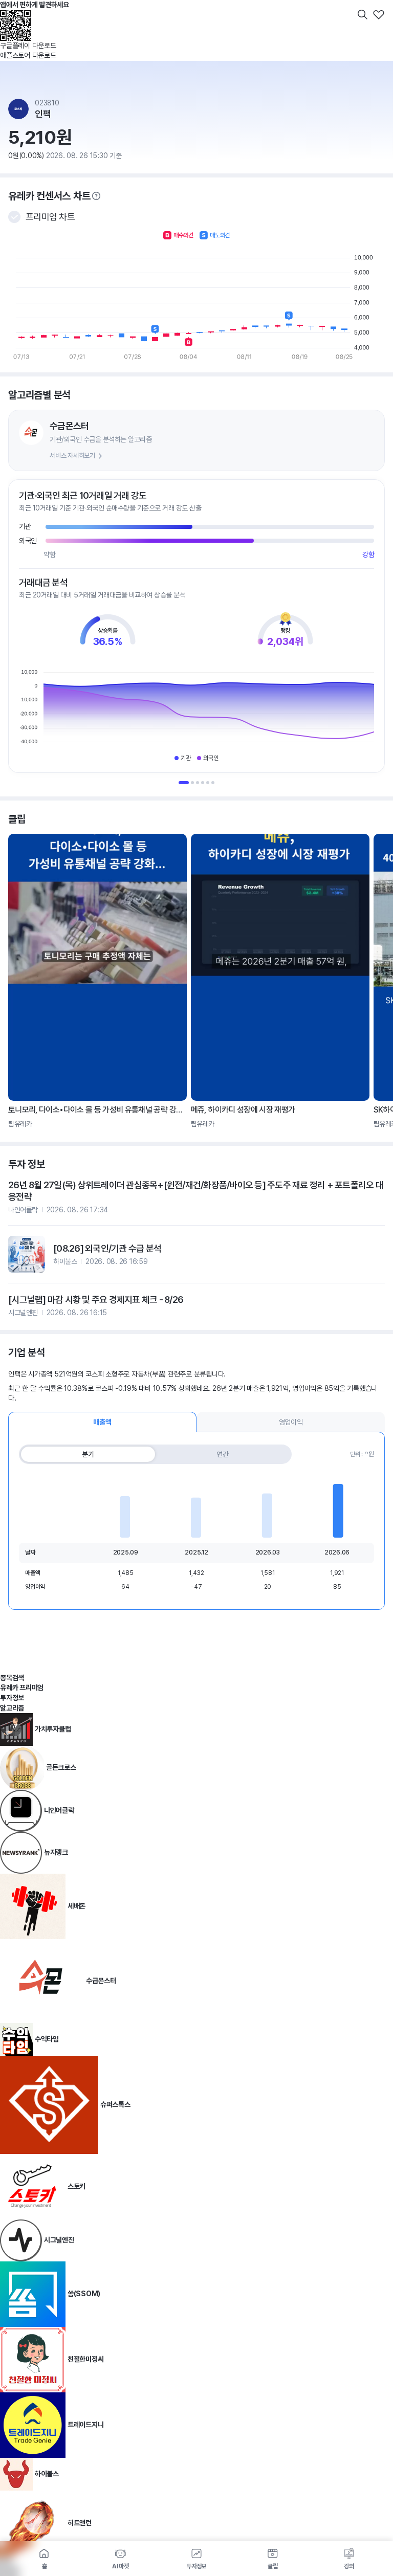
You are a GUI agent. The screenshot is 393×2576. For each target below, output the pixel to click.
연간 (223, 1454)
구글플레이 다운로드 (28, 46)
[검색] (362, 14)
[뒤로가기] (14, 14)
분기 (88, 1454)
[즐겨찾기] (379, 14)
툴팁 (96, 196)
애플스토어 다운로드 (28, 55)
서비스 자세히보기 (72, 456)
